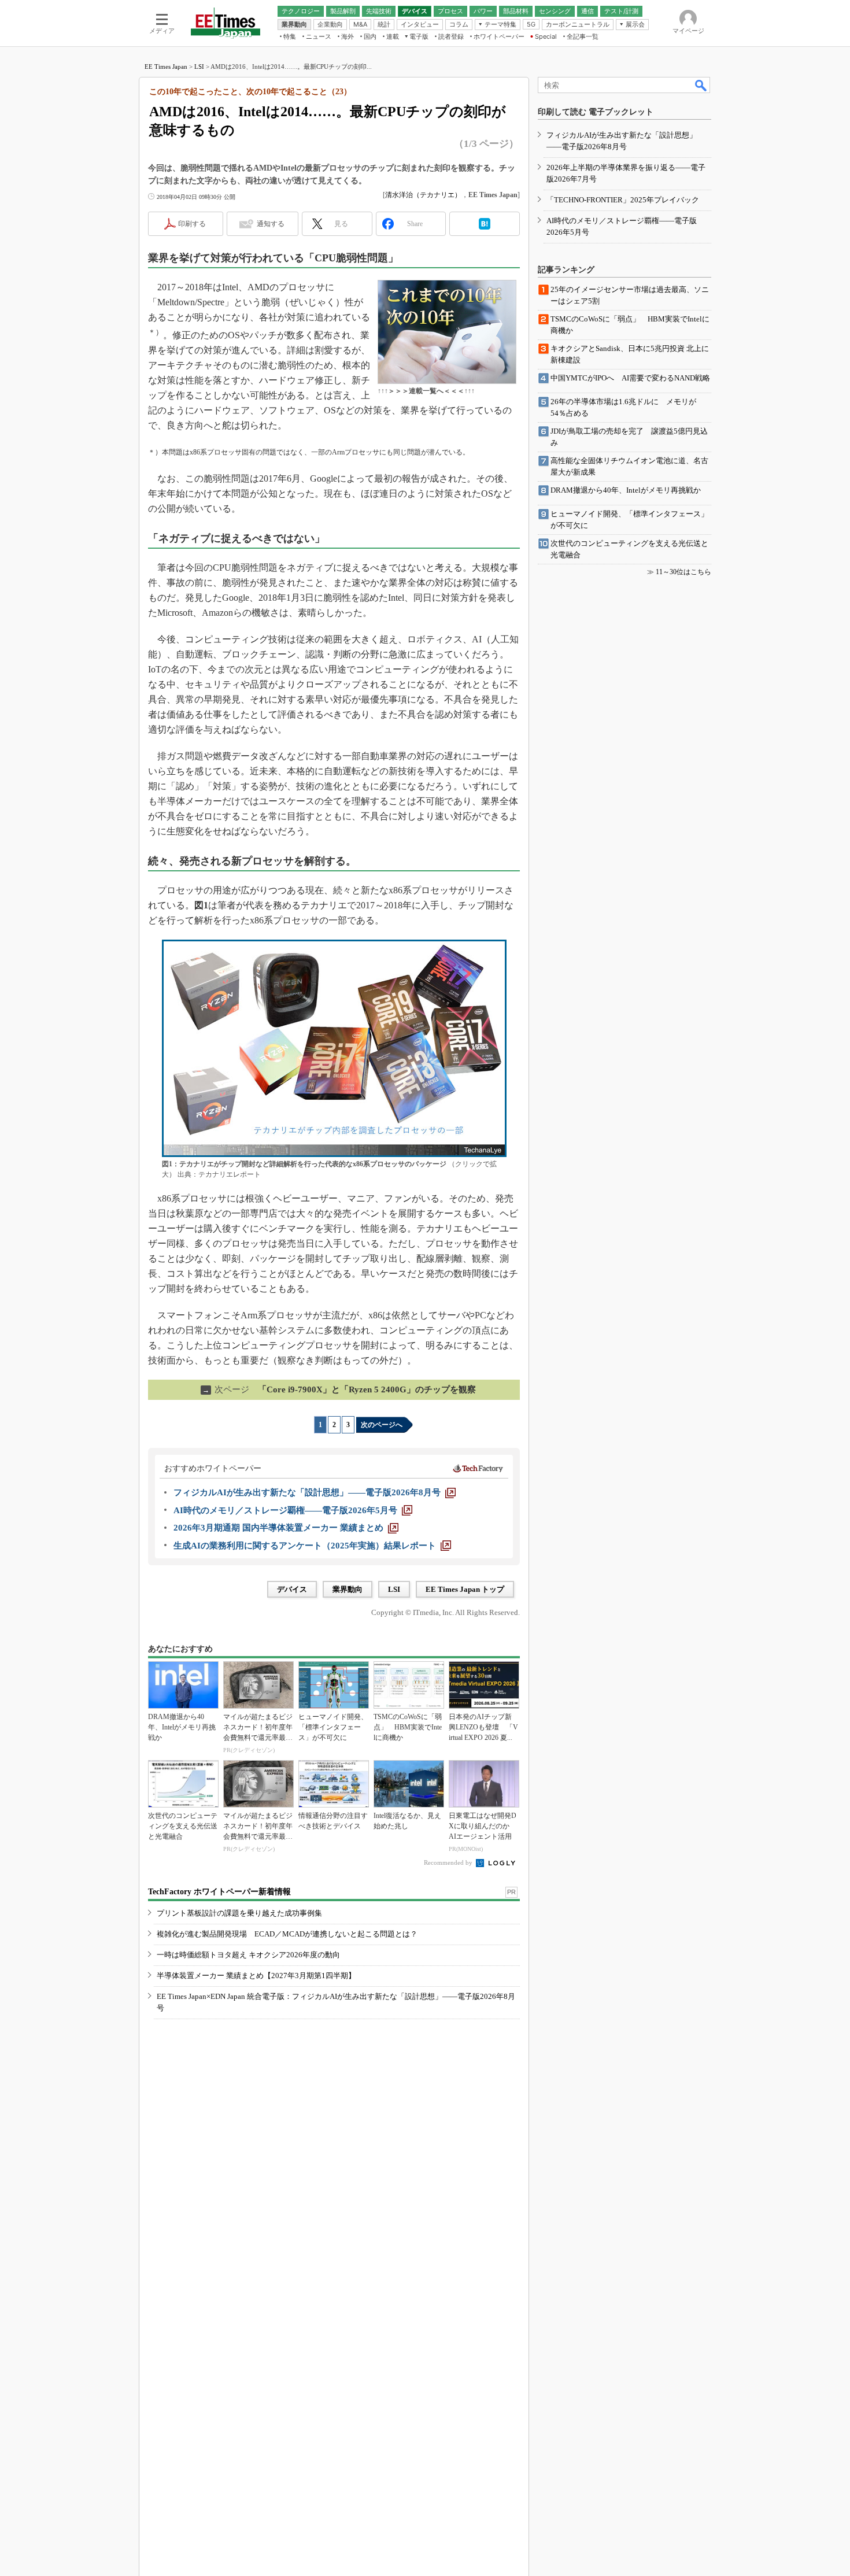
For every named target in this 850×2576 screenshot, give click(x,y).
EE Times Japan (166, 66)
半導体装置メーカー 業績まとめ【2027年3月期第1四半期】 (256, 1976)
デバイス (292, 1589)
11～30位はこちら (683, 572)
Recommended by (449, 1862)
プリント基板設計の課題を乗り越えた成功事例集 (239, 1913)
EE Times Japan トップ (465, 1589)
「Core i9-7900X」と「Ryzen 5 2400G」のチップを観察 (339, 1389)
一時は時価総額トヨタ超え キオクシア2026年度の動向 (248, 1955)
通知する (271, 224)
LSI (199, 66)
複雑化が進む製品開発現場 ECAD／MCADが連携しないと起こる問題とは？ (287, 1934)
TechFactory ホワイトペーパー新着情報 (219, 1892)
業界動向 (348, 1589)
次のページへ (382, 1425)
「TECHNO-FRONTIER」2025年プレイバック (623, 200)
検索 (701, 85)
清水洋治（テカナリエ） (423, 195)
